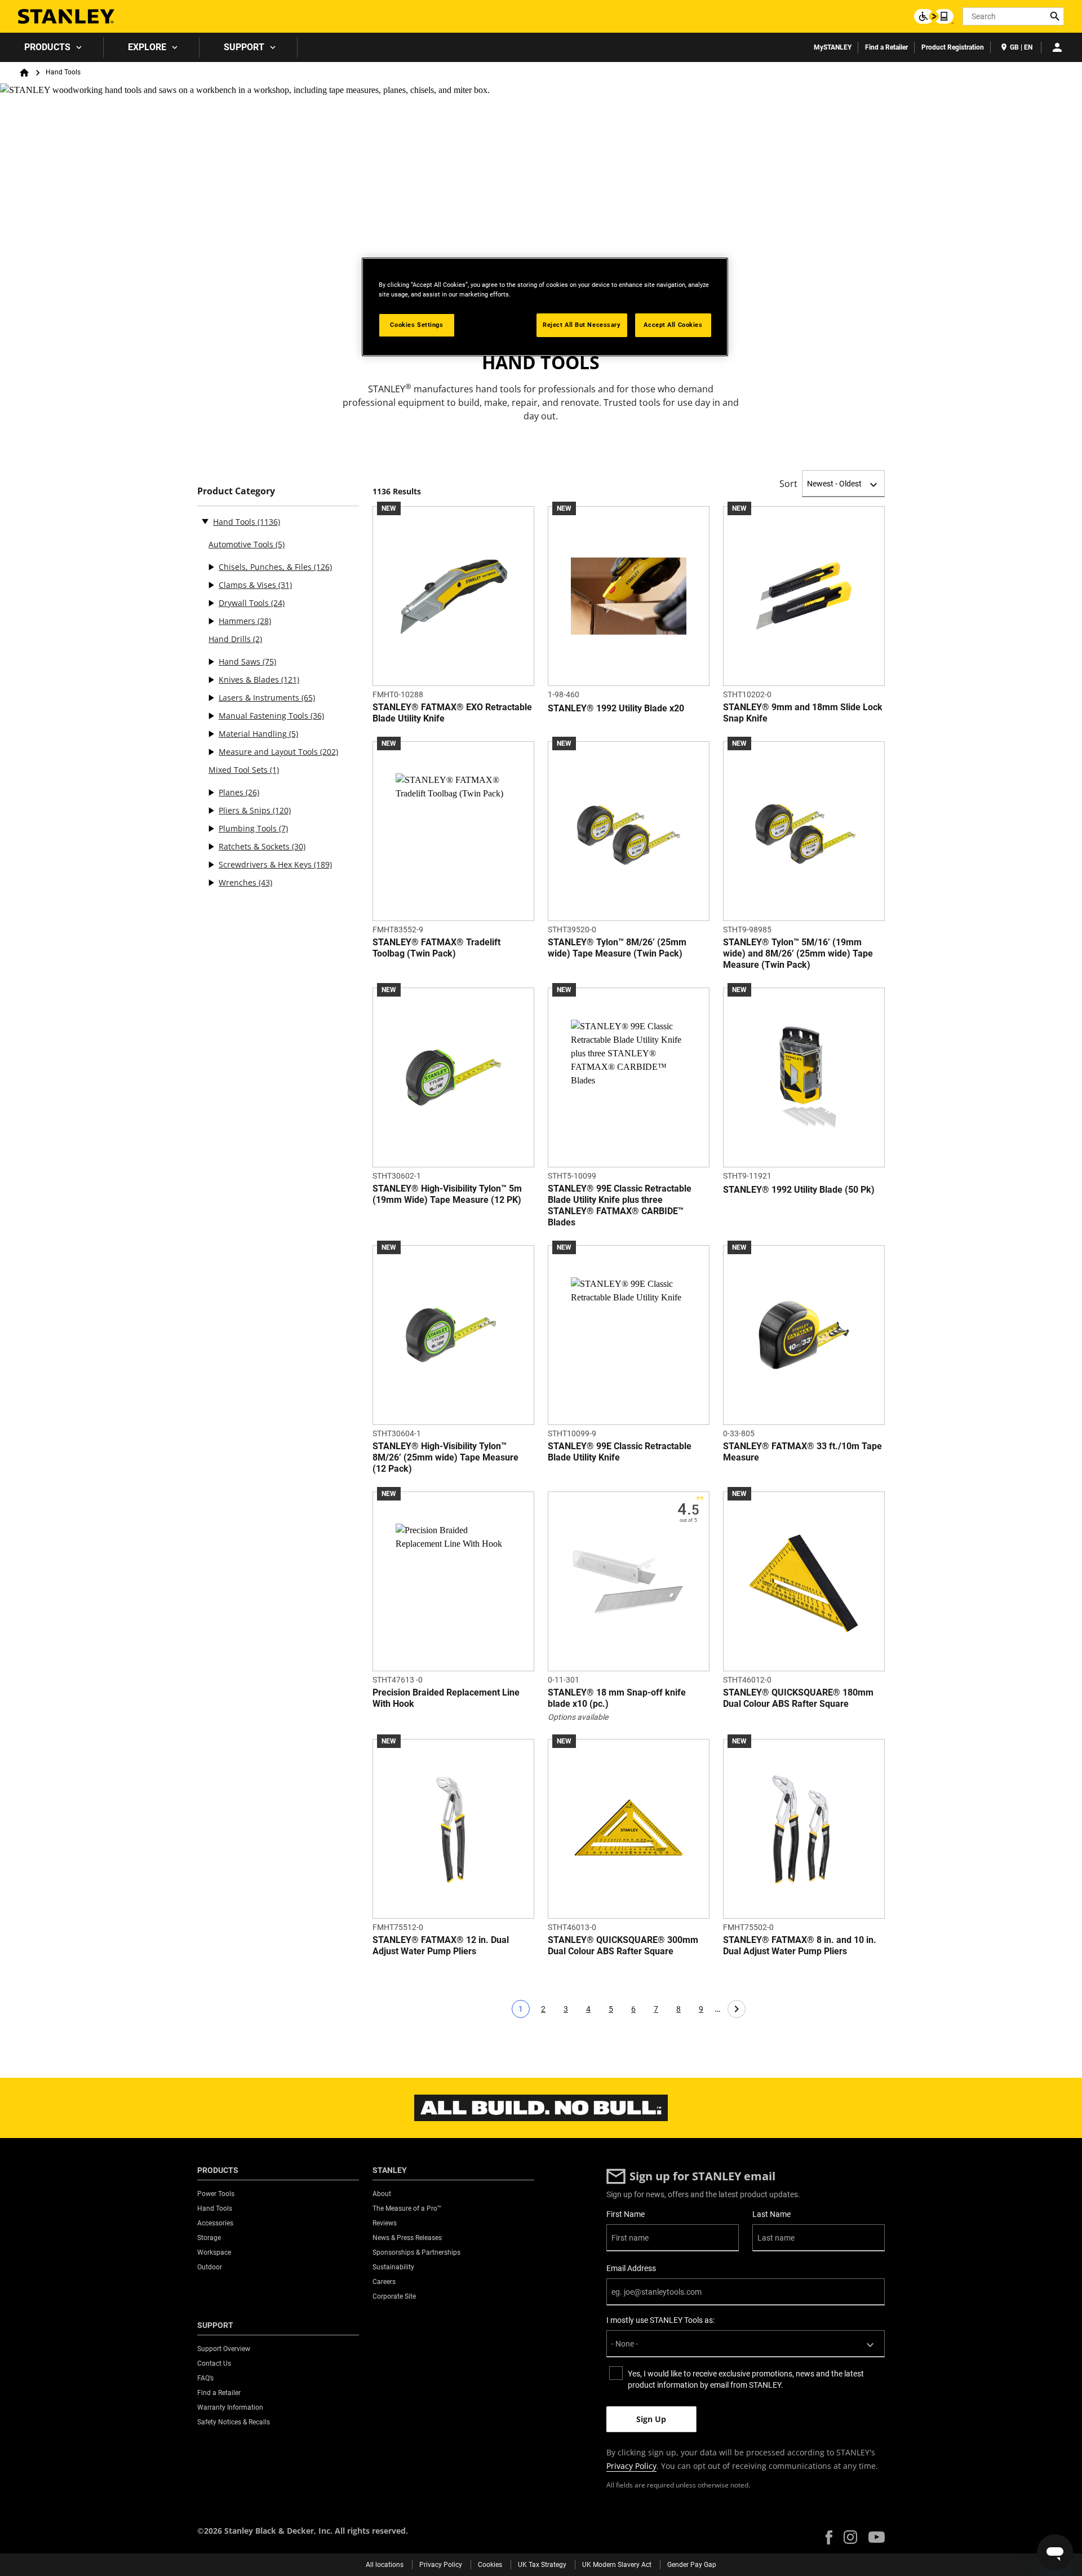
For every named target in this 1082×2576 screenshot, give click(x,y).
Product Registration (953, 47)
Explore (147, 47)
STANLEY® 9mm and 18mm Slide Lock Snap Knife (803, 713)
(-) (205, 521)
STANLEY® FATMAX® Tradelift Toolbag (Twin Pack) (436, 948)
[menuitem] (52, 47)
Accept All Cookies (673, 325)
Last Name (771, 2214)
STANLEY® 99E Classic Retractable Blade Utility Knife (620, 1452)
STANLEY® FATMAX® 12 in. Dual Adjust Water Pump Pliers (441, 1946)
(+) (211, 567)
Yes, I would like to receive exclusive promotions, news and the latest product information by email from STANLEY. (746, 2379)
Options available (578, 1717)
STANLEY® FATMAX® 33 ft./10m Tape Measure (802, 1452)
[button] (829, 2537)
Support (244, 47)
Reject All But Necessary (582, 325)
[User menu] (1057, 47)
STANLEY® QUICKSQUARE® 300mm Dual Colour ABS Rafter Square (623, 1946)
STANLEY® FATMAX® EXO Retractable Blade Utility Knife (452, 713)
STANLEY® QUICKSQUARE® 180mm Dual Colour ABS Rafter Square (798, 1698)
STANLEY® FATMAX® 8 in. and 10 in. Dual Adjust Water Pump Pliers (800, 1946)
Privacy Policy (631, 2466)
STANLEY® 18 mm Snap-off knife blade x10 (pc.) (617, 1698)
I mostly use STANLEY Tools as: (660, 2320)
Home (24, 73)
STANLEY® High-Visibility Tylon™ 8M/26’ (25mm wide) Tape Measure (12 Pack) (445, 1457)
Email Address (631, 2268)
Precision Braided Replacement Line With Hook (446, 1698)
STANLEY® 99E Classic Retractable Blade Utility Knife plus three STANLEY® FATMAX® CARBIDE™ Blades (620, 1205)
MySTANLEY (833, 47)
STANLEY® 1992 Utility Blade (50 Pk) (799, 1190)
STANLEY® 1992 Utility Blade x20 (616, 708)
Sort (788, 484)
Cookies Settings (416, 325)
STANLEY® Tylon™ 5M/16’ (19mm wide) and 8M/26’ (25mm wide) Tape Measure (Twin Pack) (798, 953)
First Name (626, 2214)
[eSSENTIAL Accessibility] (934, 16)
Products (47, 47)
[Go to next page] (737, 2009)
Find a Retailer (886, 47)
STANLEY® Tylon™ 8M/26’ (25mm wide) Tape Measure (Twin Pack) (617, 948)
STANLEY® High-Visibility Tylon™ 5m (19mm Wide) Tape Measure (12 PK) (447, 1194)
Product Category (236, 491)
